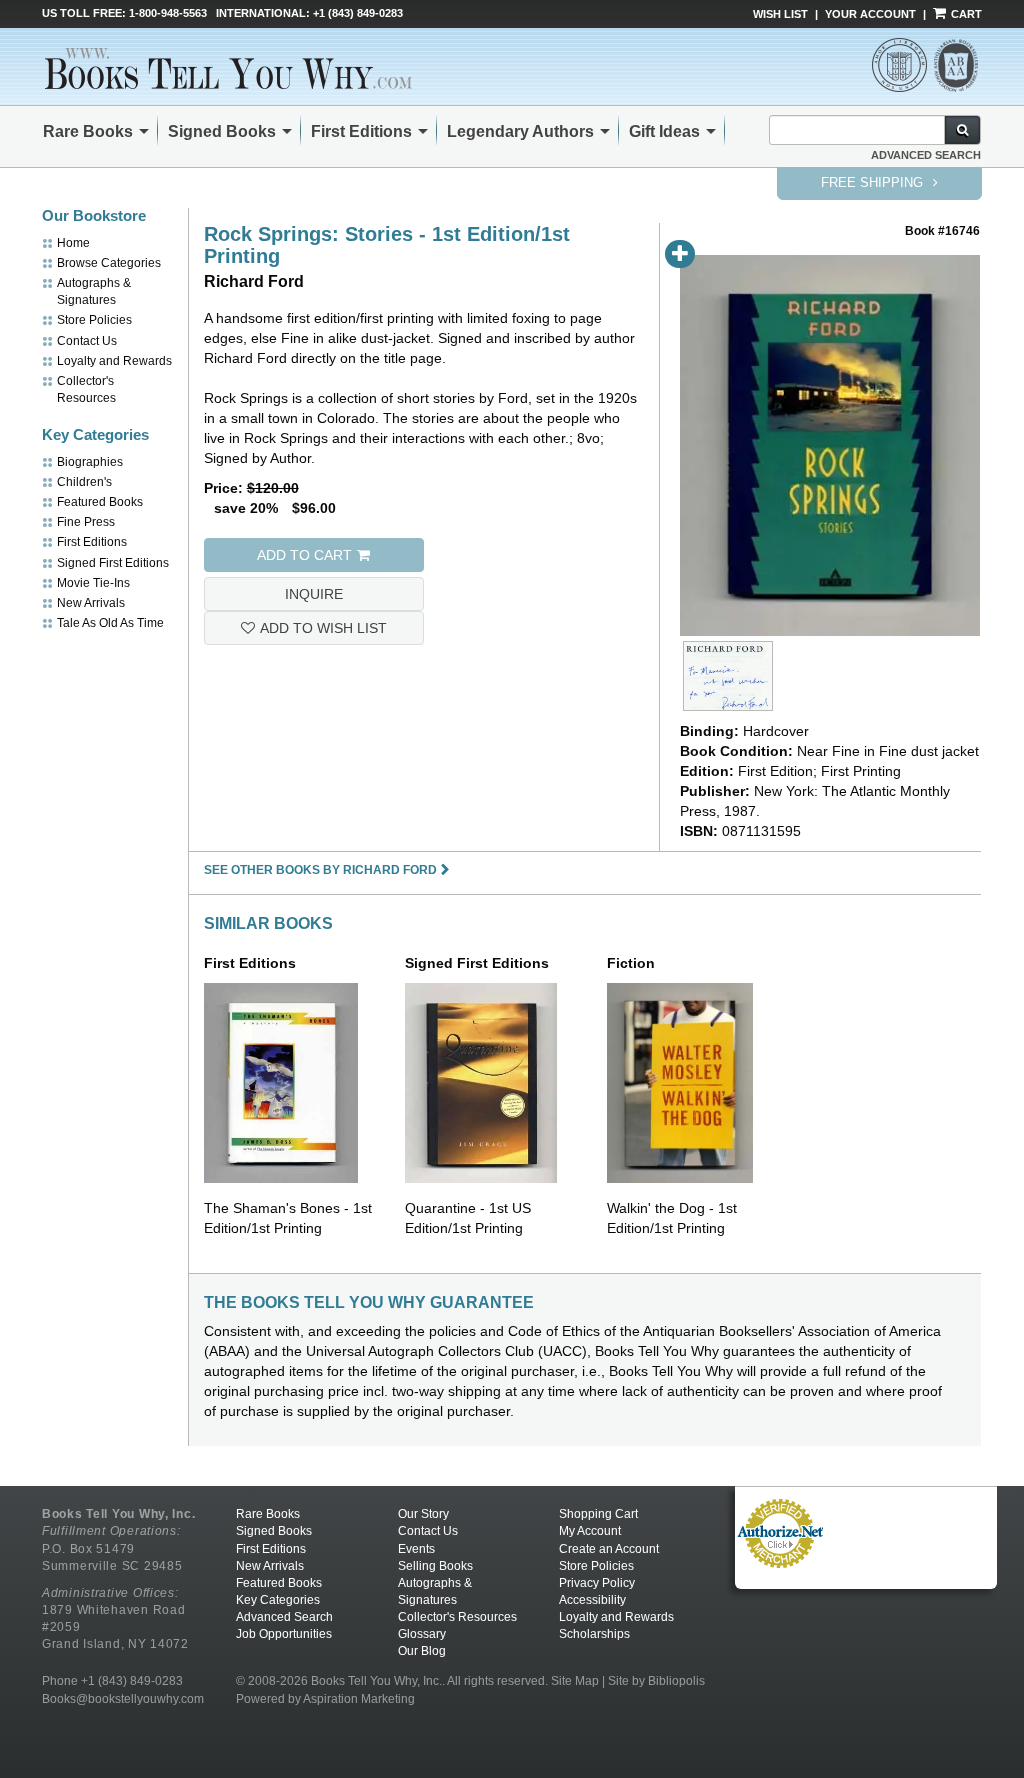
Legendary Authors (520, 131)
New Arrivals (91, 603)
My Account (590, 1531)
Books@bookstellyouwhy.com (123, 1699)
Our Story (423, 1514)
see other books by (320, 870)
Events (416, 1549)
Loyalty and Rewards (114, 361)
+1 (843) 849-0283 (358, 13)
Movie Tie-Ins (93, 583)
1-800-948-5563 (168, 13)
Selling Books (435, 1566)
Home (73, 243)
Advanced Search (926, 155)
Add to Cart (304, 555)
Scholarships (594, 1634)
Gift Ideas (664, 131)
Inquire (314, 594)
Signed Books (222, 131)
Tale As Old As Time (110, 623)
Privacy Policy (597, 1583)
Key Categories (278, 1600)
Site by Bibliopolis (656, 1681)
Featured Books (100, 502)
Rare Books (88, 131)
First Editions (361, 131)
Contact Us (87, 341)
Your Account (870, 14)
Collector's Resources (457, 1617)
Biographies (90, 462)
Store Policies (94, 320)
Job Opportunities (284, 1634)
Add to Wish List (323, 628)
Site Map (575, 1681)
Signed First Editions (113, 563)
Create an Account (609, 1549)
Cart (965, 14)
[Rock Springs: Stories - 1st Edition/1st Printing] (728, 676)
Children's (84, 482)
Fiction (631, 963)
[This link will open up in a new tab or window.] (780, 1533)
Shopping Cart (598, 1514)
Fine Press (86, 522)
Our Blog (422, 1651)
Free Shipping (874, 182)
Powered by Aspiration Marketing (325, 1699)
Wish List (780, 14)
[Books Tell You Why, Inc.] (229, 68)
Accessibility (592, 1600)
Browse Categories (109, 263)
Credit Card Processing (780, 1579)
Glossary (422, 1634)
